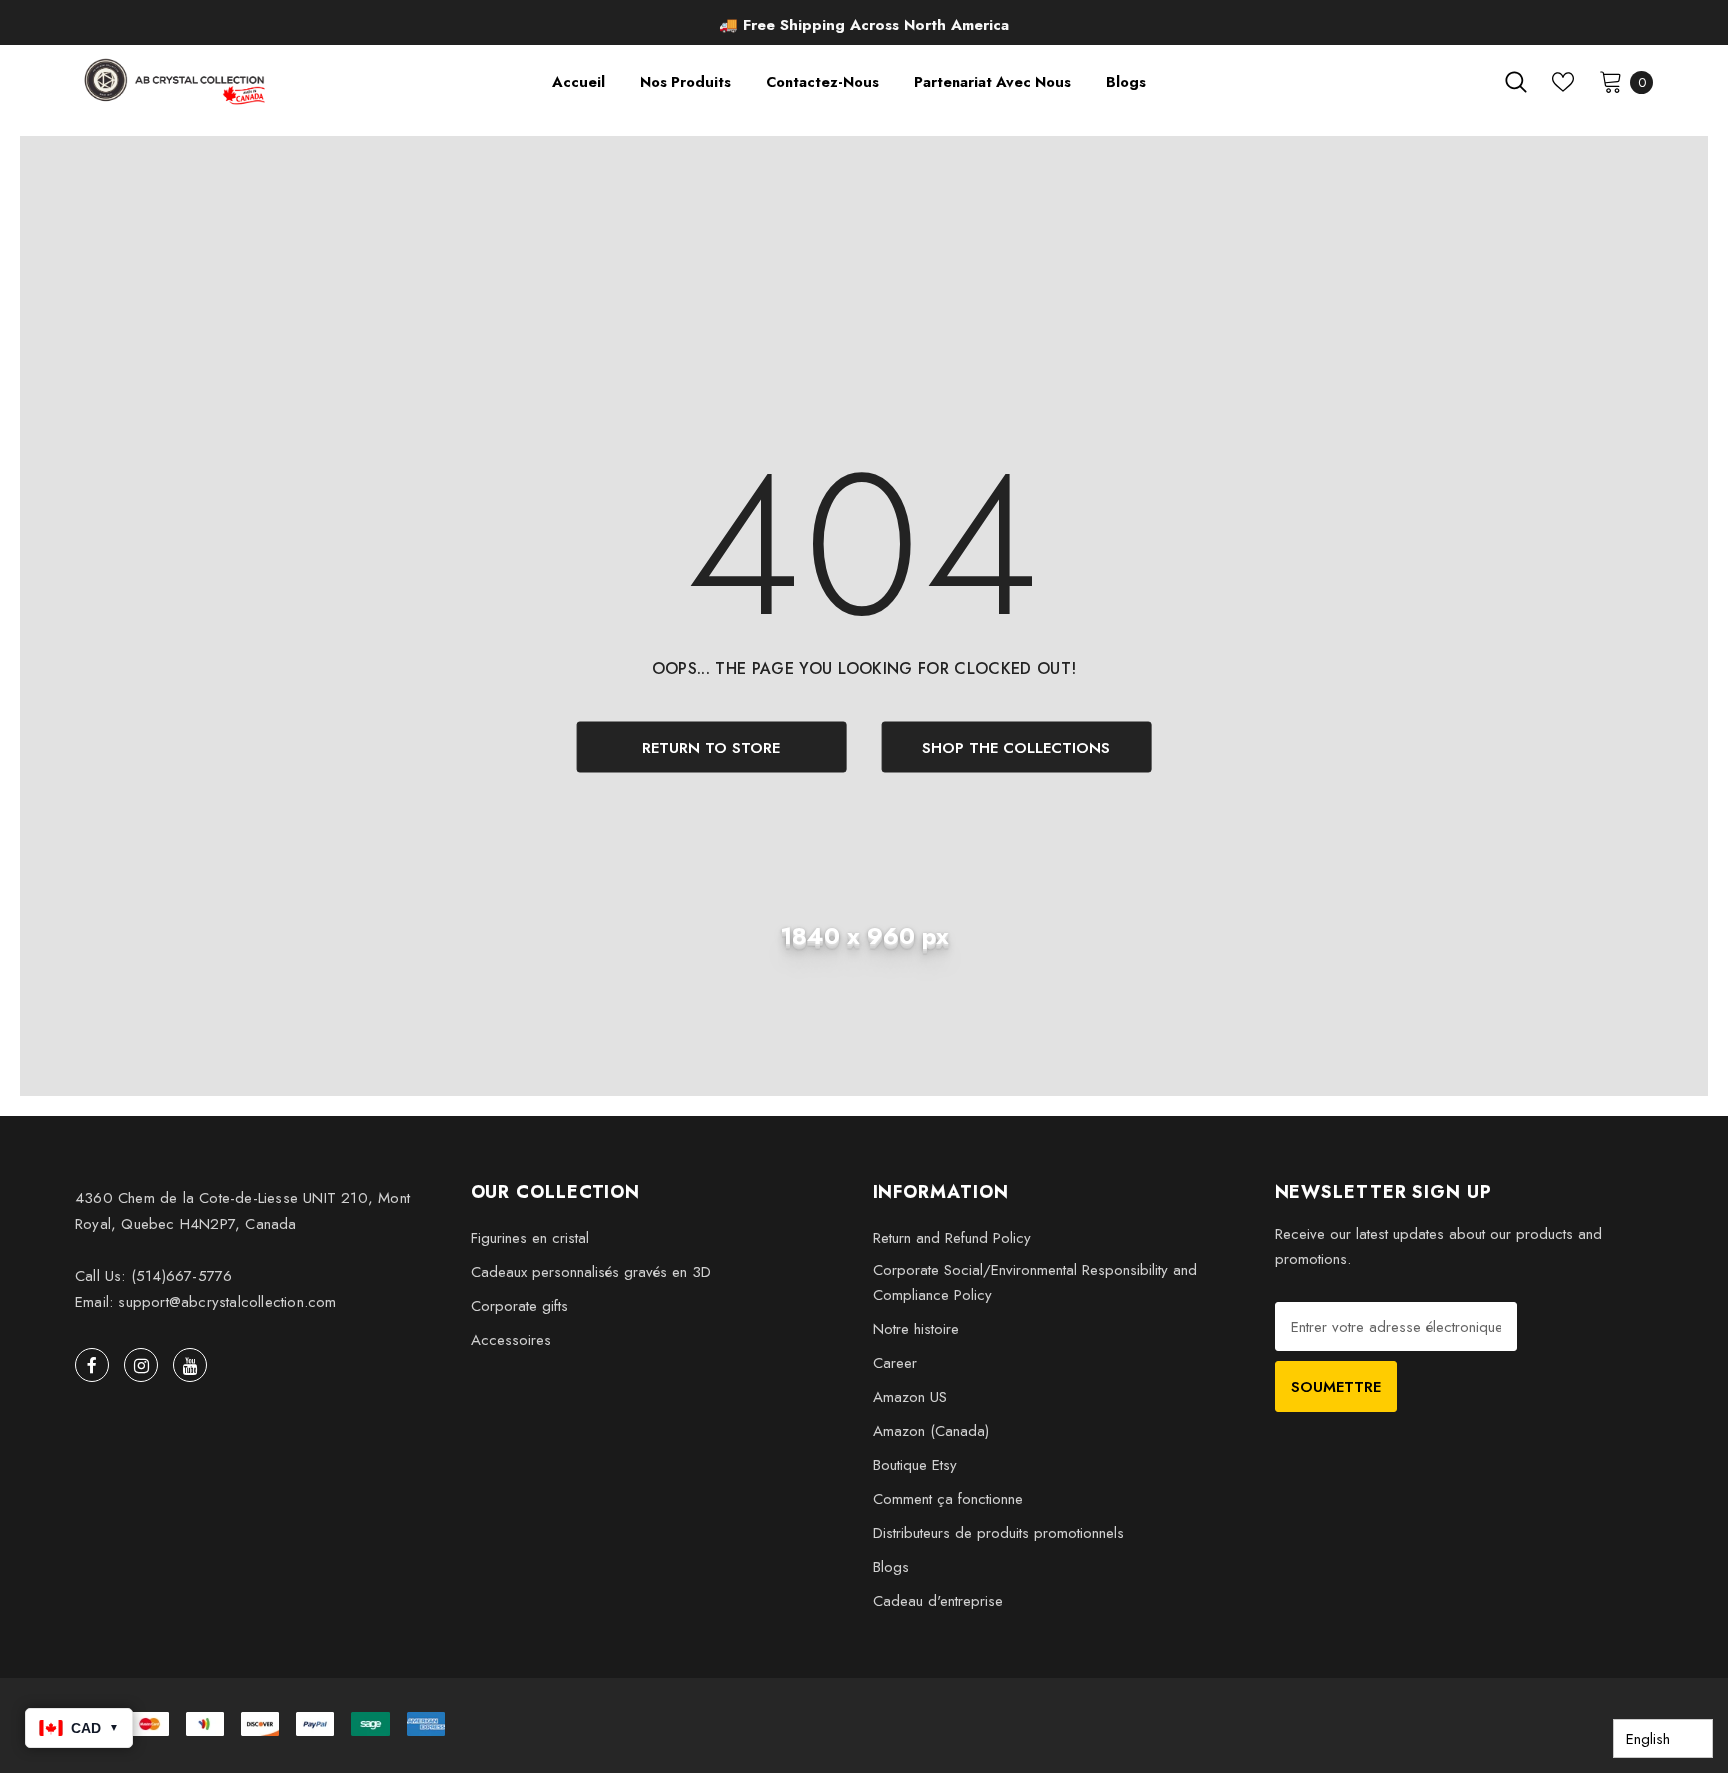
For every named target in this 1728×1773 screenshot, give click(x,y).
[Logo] (176, 81)
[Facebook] (92, 1365)
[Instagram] (141, 1365)
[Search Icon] (1516, 82)
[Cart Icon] (1611, 81)
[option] (864, 25)
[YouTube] (190, 1365)
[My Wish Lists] (1563, 82)
